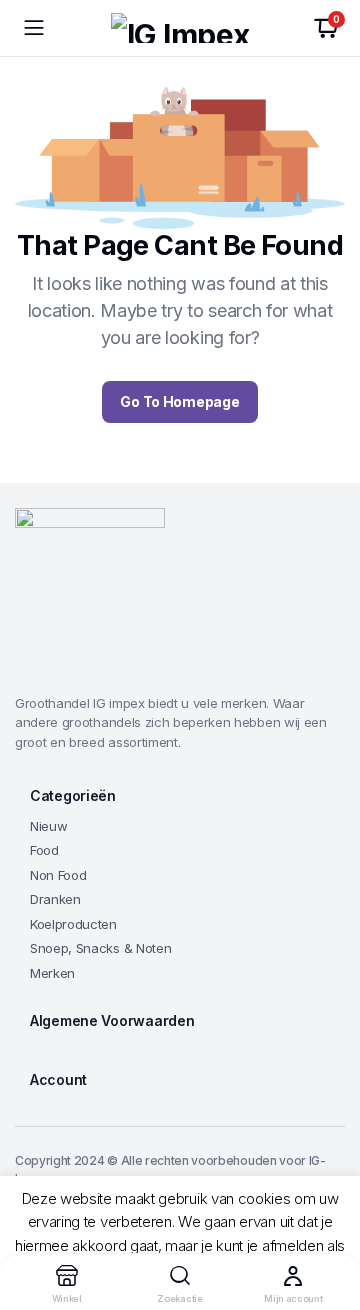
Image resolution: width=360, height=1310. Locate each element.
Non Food (58, 875)
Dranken (55, 899)
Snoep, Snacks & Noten (100, 948)
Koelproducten (73, 924)
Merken (52, 973)
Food (44, 850)
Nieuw (48, 826)
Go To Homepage (179, 401)
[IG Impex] (180, 28)
